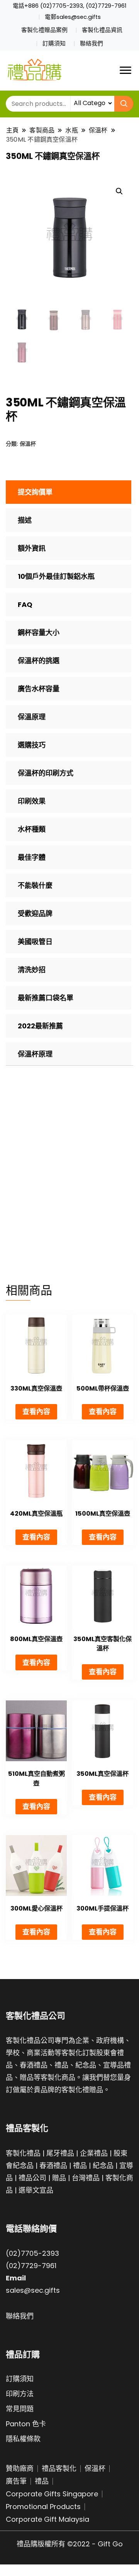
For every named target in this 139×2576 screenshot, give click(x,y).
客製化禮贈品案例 (44, 30)
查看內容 (36, 1412)
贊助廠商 (20, 2468)
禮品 (80, 2166)
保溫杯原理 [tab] (35, 1054)
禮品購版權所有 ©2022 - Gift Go (70, 2544)
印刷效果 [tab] (32, 801)
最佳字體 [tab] (32, 857)
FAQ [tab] (25, 604)
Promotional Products (43, 2507)
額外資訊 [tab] (32, 548)
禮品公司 (32, 2178)
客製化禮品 (23, 2153)
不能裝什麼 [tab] (35, 885)
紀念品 (103, 2166)
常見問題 (20, 2409)
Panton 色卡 (26, 2424)
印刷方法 (20, 2394)
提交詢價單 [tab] (35, 492)
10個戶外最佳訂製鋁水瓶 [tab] (56, 576)
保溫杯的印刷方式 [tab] (46, 773)
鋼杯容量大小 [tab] (39, 633)
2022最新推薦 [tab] (40, 1026)
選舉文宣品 (36, 2190)
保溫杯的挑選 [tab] (39, 661)
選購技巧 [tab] (32, 745)
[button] (119, 191)
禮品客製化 (59, 2468)
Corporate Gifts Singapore (52, 2494)
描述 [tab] (25, 520)
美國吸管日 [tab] (35, 942)
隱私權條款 (23, 2439)
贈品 (59, 2178)
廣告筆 (16, 2481)
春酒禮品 (53, 2166)
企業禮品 (94, 2153)
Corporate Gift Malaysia (47, 2519)
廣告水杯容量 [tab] (39, 689)
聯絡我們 (92, 43)
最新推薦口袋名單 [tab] (46, 998)
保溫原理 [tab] (32, 717)
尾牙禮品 (60, 2153)
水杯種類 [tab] (32, 829)
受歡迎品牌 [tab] (35, 914)
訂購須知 (54, 43)
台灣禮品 (86, 2178)
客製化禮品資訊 (102, 30)
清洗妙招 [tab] (32, 970)
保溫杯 (28, 444)
